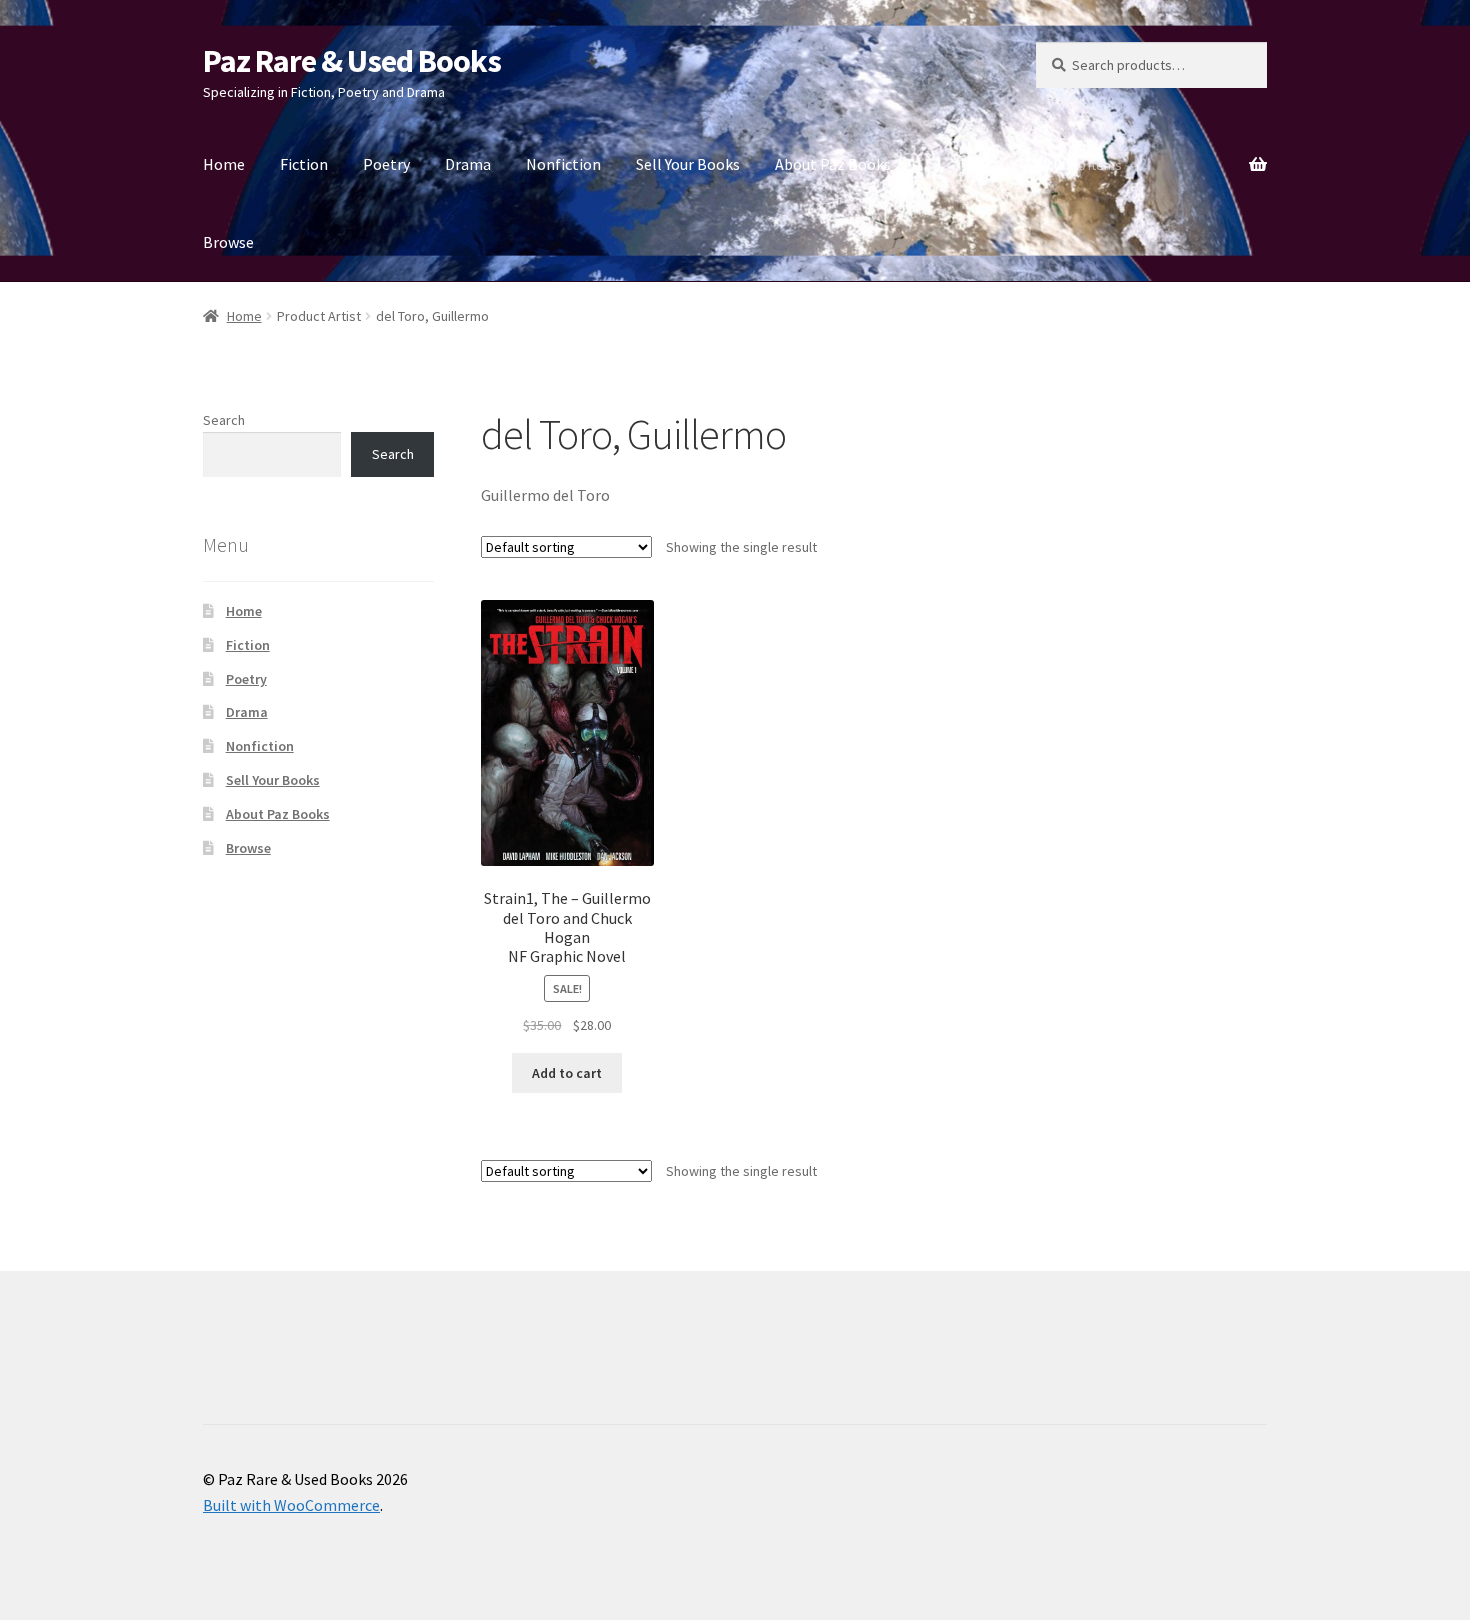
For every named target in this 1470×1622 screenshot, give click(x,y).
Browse (228, 242)
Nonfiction (563, 164)
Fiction (304, 164)
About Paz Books (833, 164)
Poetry (386, 164)
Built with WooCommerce (291, 1505)
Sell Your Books (688, 164)
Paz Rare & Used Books (352, 61)
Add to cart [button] (567, 1073)
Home (224, 164)
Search (224, 420)
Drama (468, 164)
